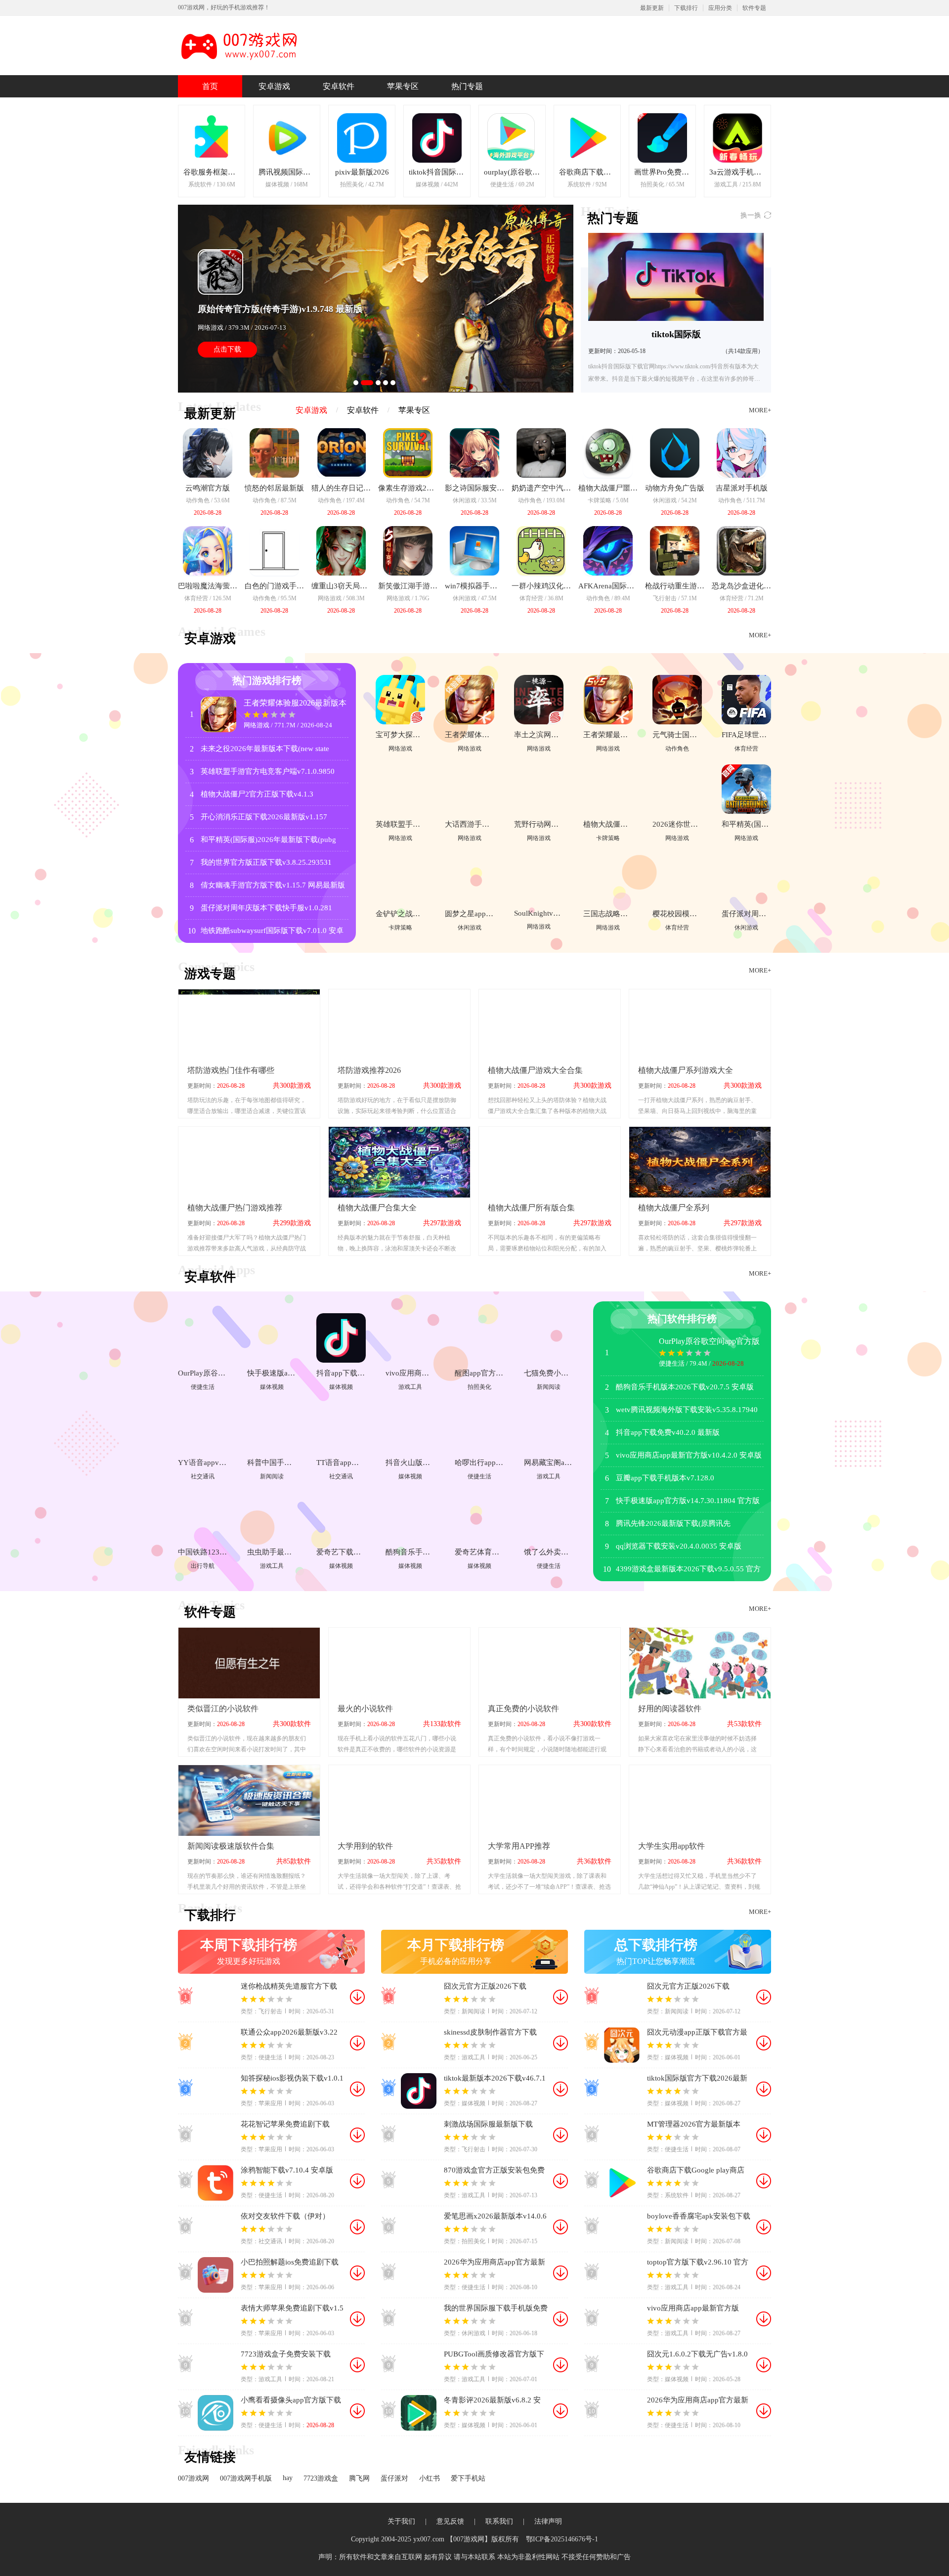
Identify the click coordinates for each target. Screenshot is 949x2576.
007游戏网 (194, 2478)
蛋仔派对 (394, 2478)
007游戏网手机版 (246, 2478)
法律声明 (548, 2521)
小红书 (430, 2478)
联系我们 (499, 2521)
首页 (210, 86)
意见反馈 (450, 2521)
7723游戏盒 (321, 2478)
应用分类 (720, 8)
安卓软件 (339, 86)
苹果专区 (403, 86)
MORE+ (760, 410)
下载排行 (686, 8)
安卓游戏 (274, 86)
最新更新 (652, 8)
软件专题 (754, 8)
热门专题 (467, 86)
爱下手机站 (468, 2478)
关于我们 (401, 2521)
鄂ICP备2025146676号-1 (562, 2539)
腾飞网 (359, 2478)
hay (288, 2478)
